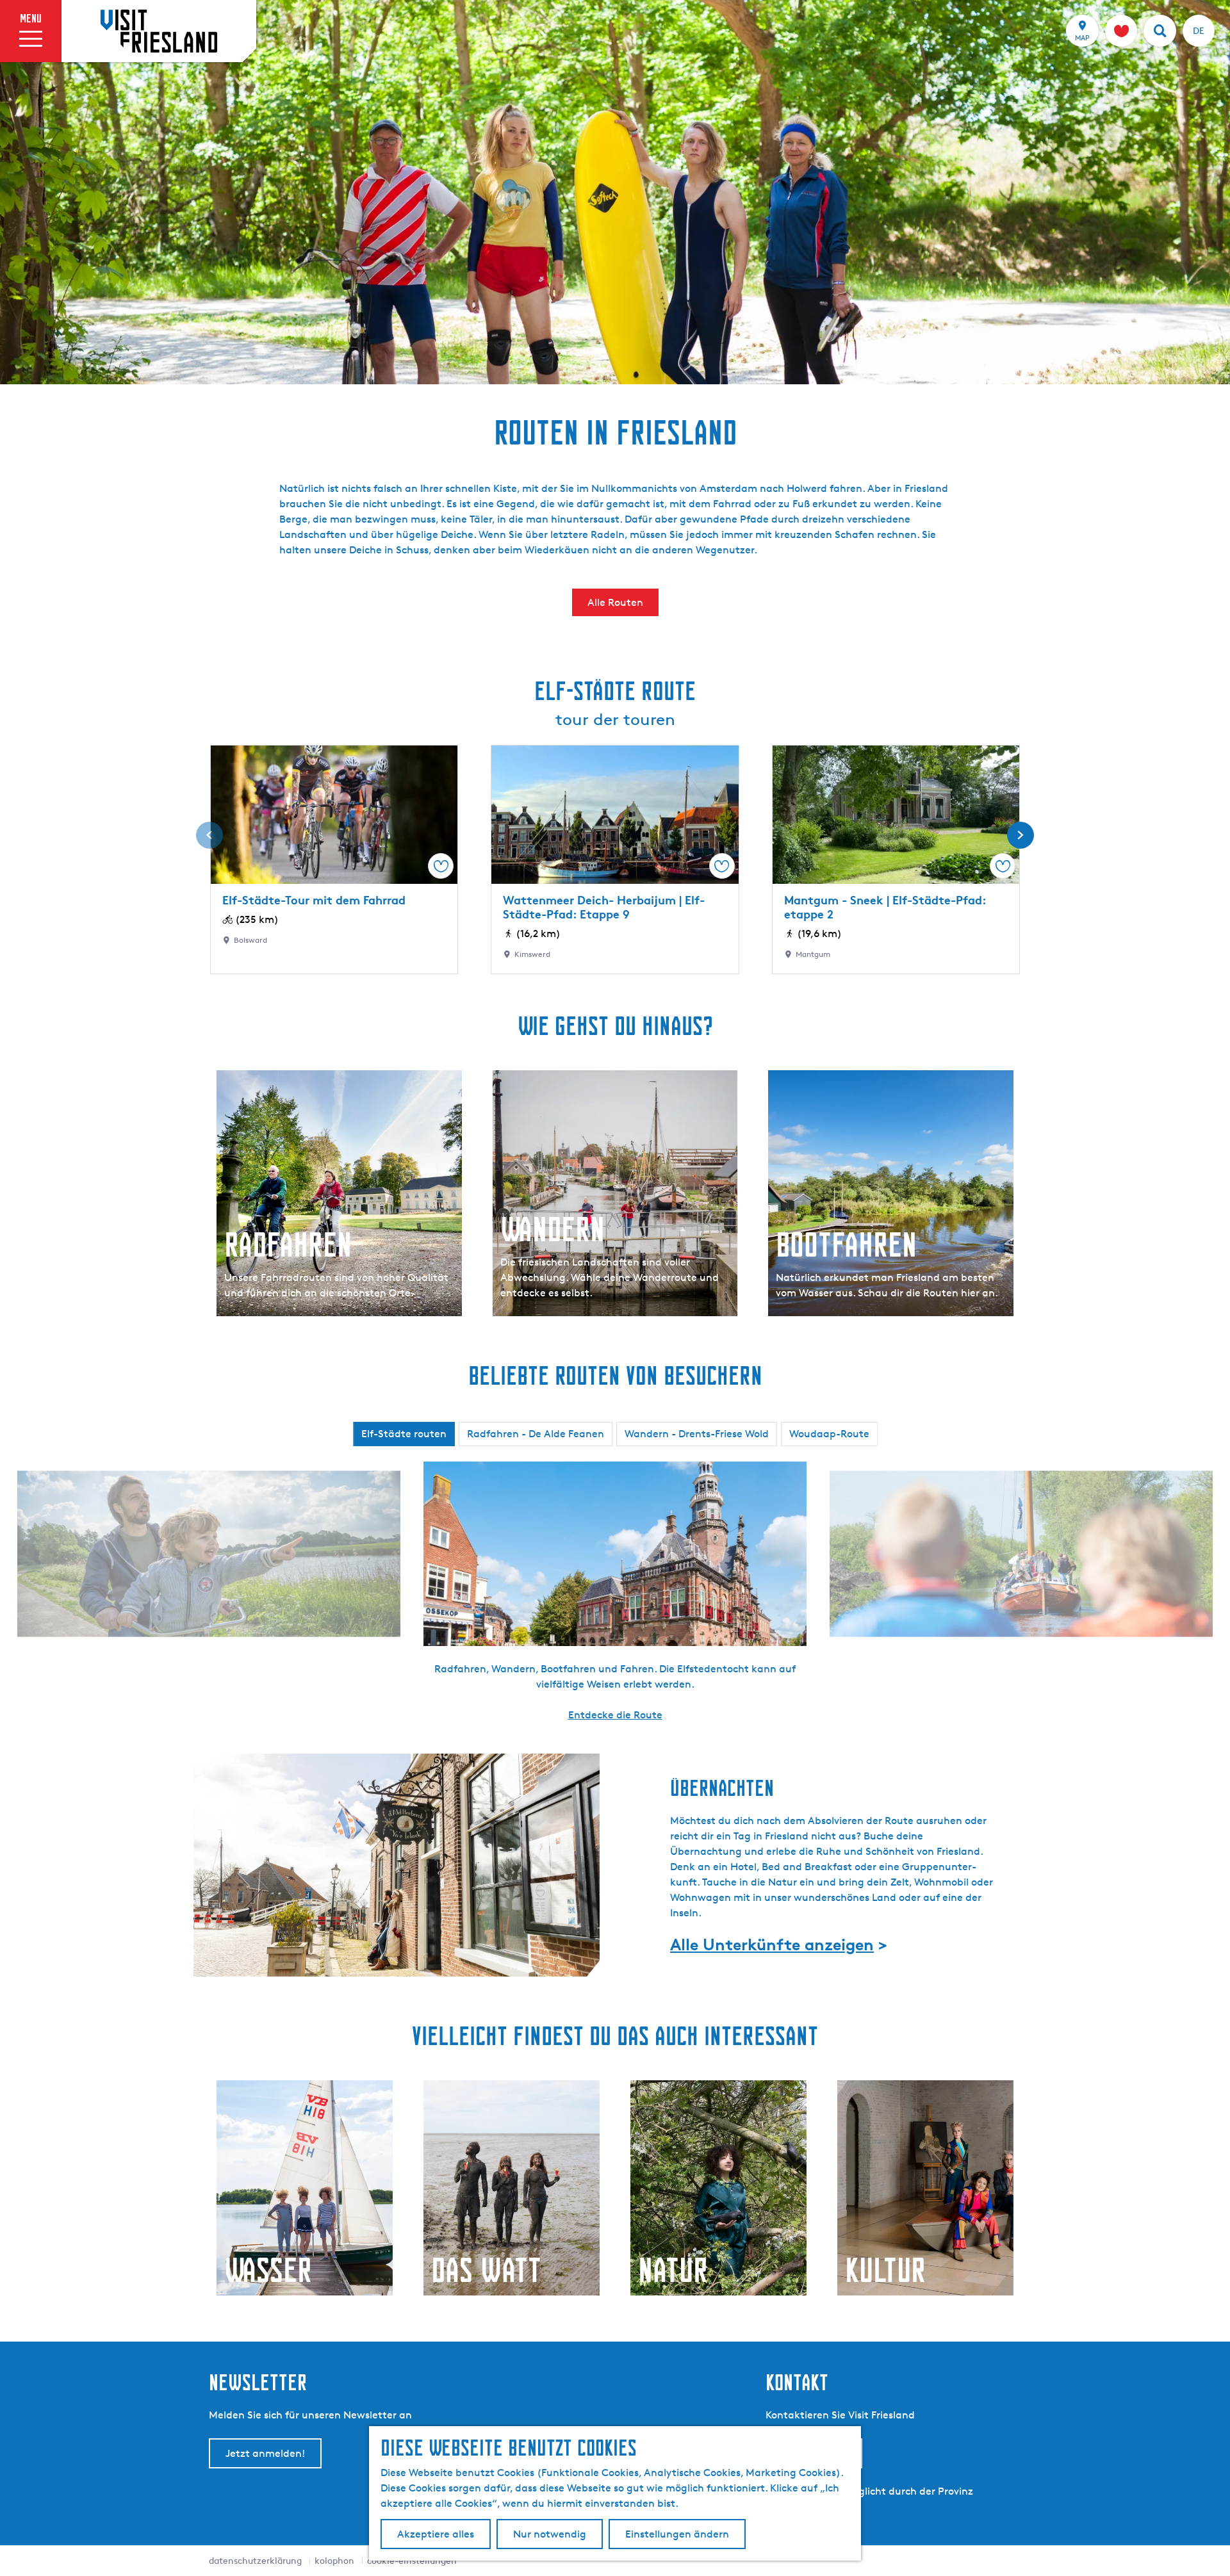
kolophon (334, 2560)
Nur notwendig (550, 2534)
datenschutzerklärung (255, 2560)
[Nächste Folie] (1021, 835)
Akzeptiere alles (436, 2534)
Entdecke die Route (615, 1715)
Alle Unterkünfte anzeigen (772, 1944)
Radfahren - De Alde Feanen (536, 1434)
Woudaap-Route (829, 1434)
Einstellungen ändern (677, 2534)
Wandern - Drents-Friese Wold (697, 1434)
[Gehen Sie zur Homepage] (159, 31)
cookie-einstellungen (412, 2560)
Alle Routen (615, 602)
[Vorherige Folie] (209, 835)
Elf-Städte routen (404, 1434)
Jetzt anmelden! (265, 2453)
